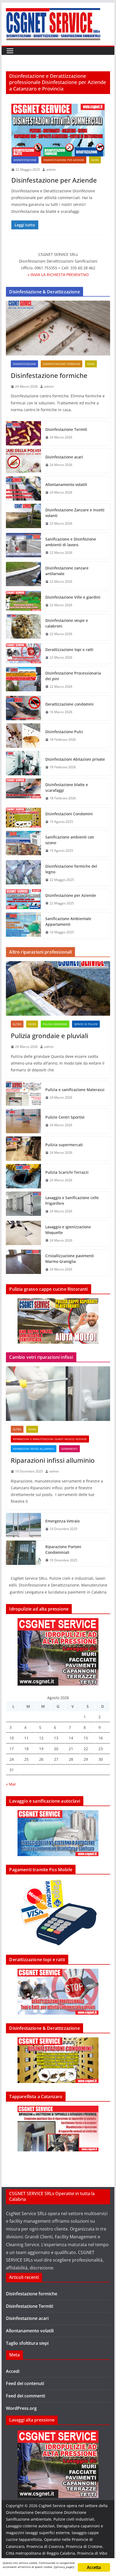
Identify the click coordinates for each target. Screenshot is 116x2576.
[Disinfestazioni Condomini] (23, 818)
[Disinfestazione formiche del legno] (23, 873)
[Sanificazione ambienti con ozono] (23, 844)
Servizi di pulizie (86, 1024)
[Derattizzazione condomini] (23, 708)
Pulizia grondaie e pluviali (50, 1036)
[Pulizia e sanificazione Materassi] (23, 1094)
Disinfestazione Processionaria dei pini (73, 676)
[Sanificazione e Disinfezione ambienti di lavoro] (23, 546)
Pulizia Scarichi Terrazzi (67, 1172)
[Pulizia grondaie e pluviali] (58, 988)
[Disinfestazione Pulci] (23, 736)
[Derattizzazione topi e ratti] (23, 654)
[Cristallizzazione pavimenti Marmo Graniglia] (23, 1263)
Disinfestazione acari (64, 457)
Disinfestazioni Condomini (69, 814)
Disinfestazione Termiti (66, 429)
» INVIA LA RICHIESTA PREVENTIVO (58, 275)
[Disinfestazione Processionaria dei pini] (23, 680)
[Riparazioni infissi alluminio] (58, 1394)
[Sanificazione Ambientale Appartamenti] (23, 925)
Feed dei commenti (25, 2396)
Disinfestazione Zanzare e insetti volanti (75, 513)
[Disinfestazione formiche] (58, 328)
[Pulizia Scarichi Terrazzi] (23, 1176)
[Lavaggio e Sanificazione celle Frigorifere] (23, 1205)
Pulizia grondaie (55, 1024)
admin (51, 170)
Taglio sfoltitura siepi (27, 2343)
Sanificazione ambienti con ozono (70, 840)
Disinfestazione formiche (62, 364)
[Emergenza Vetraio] (23, 1525)
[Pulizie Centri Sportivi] (23, 1121)
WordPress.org (21, 2408)
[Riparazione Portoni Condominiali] (23, 1554)
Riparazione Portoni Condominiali (63, 1549)
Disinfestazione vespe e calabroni (67, 623)
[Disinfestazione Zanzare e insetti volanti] (23, 517)
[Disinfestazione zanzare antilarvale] (23, 575)
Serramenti (69, 1449)
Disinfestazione (25, 160)
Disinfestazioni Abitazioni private (75, 759)
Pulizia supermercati (64, 1145)
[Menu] (10, 51)
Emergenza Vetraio (62, 1521)
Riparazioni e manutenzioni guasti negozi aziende (50, 1439)
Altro (17, 1024)
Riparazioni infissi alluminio (34, 1449)
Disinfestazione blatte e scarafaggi (67, 787)
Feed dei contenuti (25, 2383)
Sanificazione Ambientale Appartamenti (68, 921)
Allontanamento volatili (66, 484)
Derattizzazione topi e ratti (69, 650)
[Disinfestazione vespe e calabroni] (23, 627)
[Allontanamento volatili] (23, 488)
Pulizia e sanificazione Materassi (75, 1090)
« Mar (11, 1784)
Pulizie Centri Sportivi (65, 1117)
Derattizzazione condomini (69, 704)
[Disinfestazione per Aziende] (58, 130)
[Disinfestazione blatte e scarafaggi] (23, 791)
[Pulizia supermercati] (23, 1149)
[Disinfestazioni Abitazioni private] (23, 763)
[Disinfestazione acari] (23, 461)
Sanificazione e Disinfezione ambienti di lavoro (71, 542)
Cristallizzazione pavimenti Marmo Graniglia (70, 1259)
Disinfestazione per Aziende (64, 160)
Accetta (94, 2567)
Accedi (13, 2371)
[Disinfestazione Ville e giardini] (23, 601)
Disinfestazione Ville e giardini (73, 597)
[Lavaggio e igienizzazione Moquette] (23, 1234)
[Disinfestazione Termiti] (23, 433)
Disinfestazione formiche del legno (71, 869)
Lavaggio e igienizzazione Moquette (68, 1230)
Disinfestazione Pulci (64, 732)
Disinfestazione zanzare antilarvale (67, 571)
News (95, 160)
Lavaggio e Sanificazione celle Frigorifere (72, 1200)
